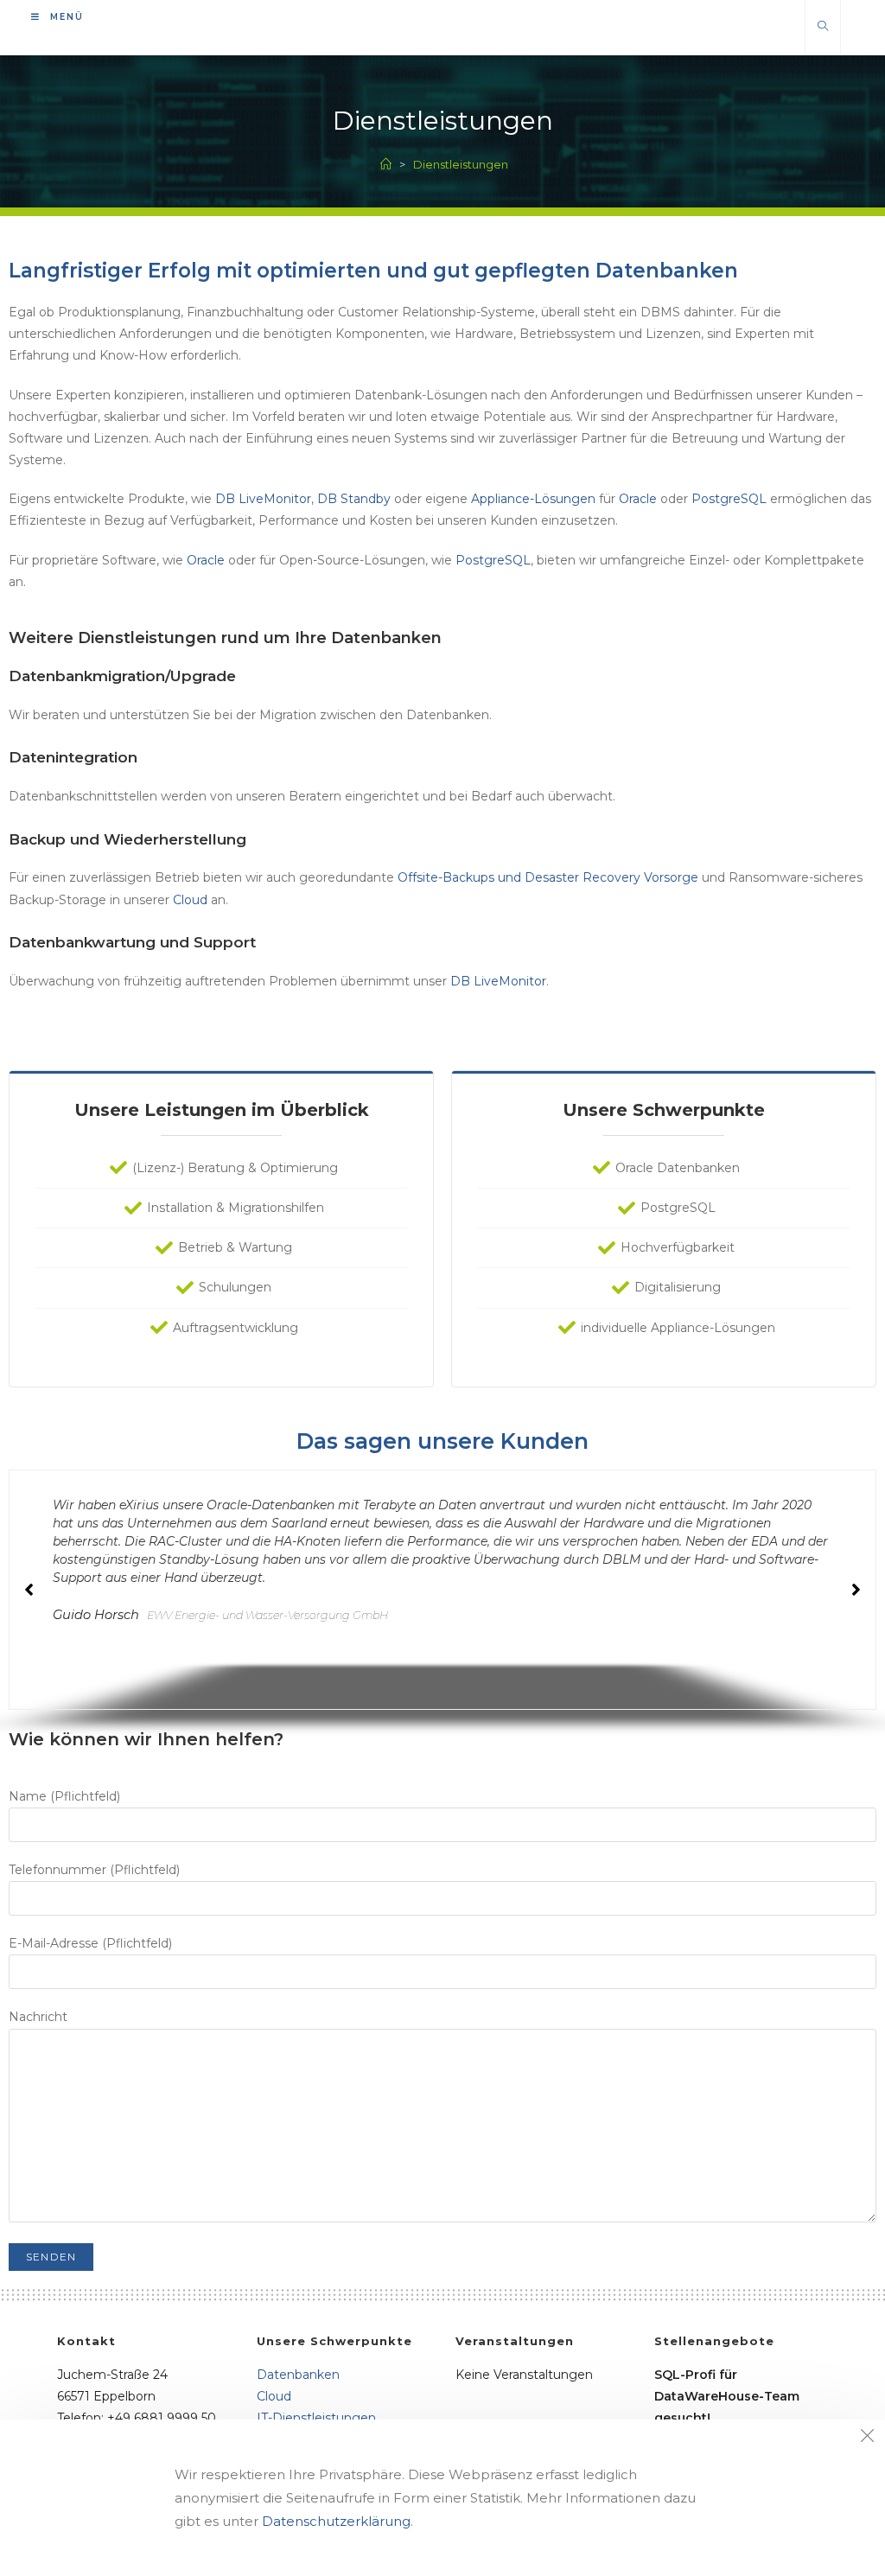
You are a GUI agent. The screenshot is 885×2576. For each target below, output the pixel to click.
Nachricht (38, 2017)
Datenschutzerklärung (336, 2521)
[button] (856, 1590)
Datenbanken (298, 2375)
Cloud (190, 900)
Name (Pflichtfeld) (64, 1796)
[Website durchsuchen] (823, 27)
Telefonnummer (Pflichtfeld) (94, 1870)
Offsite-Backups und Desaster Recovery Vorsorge (548, 877)
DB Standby (354, 499)
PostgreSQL (729, 499)
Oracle (638, 499)
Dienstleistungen (461, 164)
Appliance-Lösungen (533, 499)
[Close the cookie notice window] (867, 2438)
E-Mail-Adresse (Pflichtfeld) (90, 1943)
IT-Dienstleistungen (316, 2418)
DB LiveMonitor (263, 499)
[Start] (386, 164)
